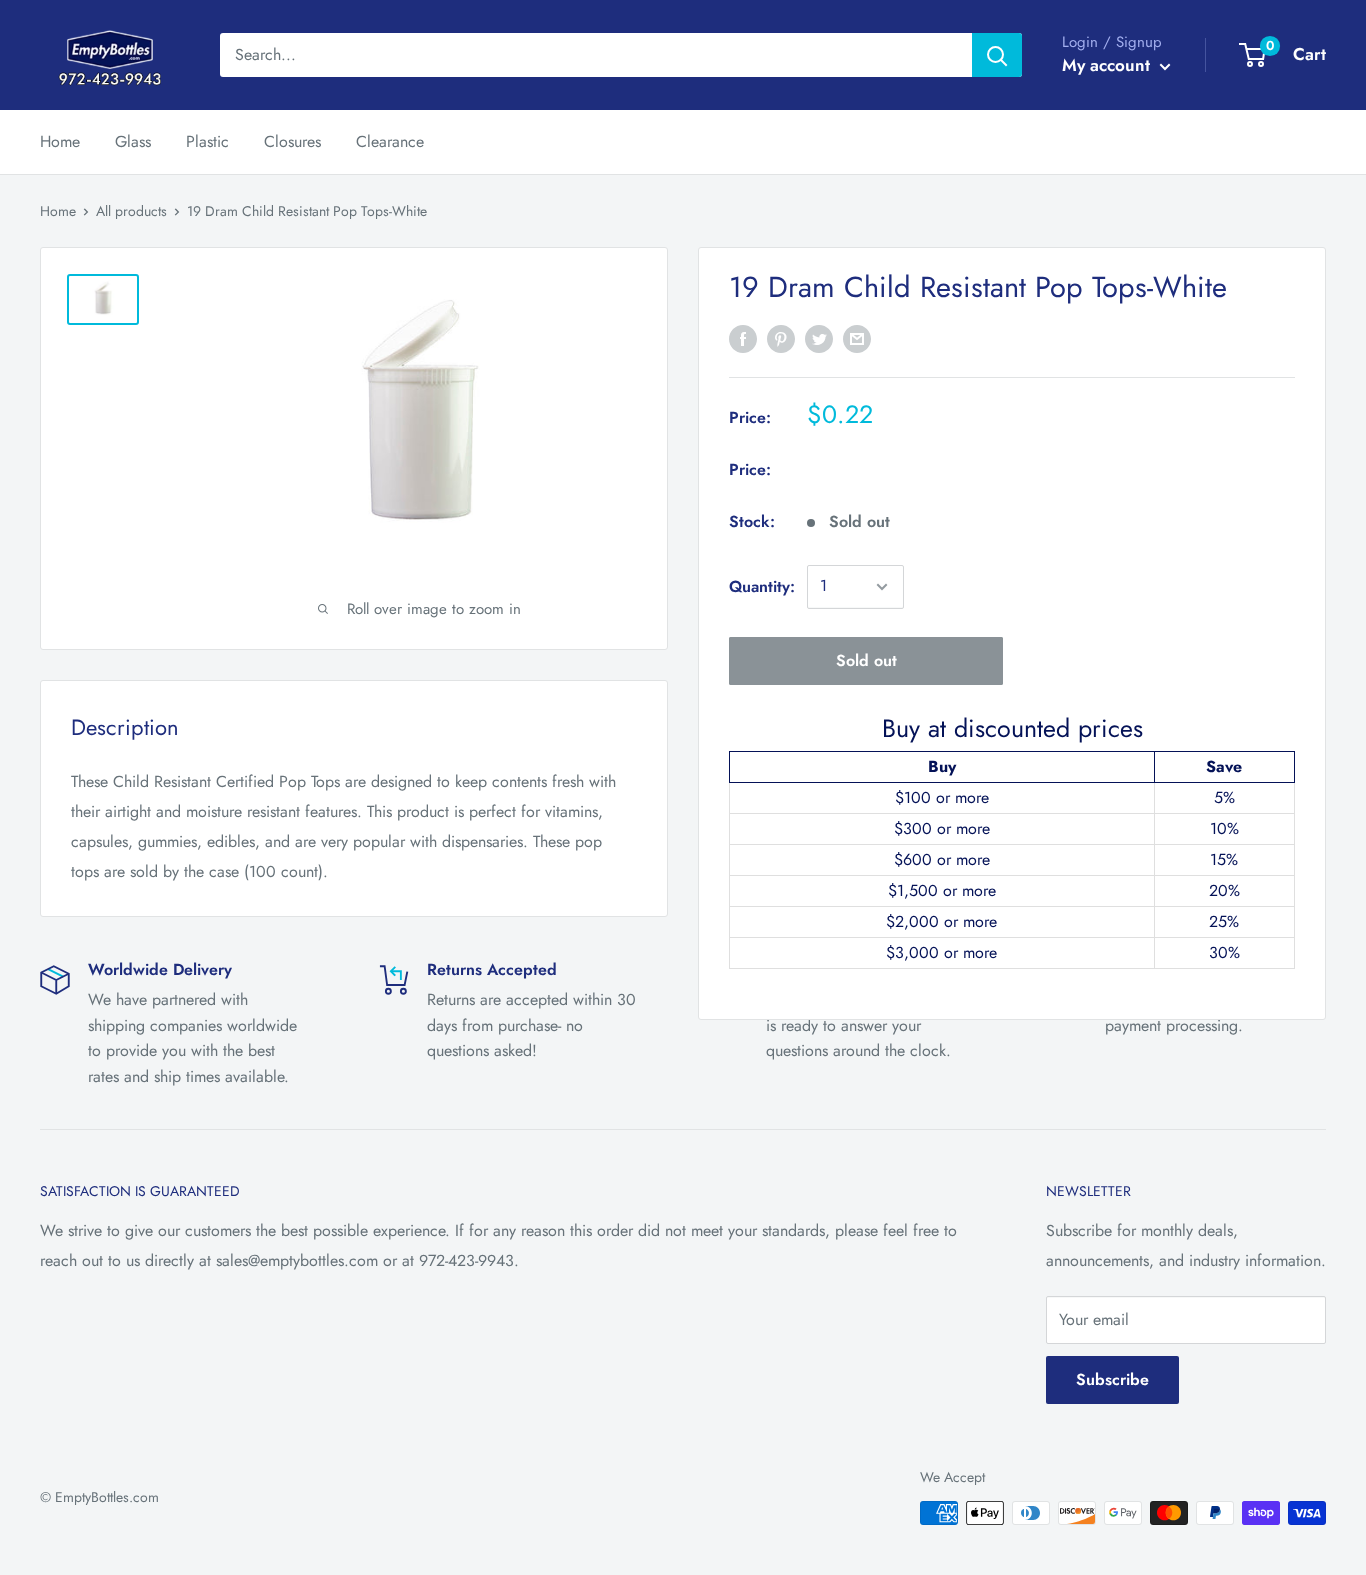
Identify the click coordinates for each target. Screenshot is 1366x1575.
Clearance (390, 141)
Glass (133, 141)
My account (1108, 65)
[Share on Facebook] (743, 338)
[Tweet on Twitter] (819, 338)
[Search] (997, 55)
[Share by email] (857, 338)
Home (60, 141)
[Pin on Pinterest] (781, 338)
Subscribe (1112, 1379)
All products (131, 211)
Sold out (866, 660)
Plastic (207, 141)
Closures (292, 141)
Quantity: (762, 586)
